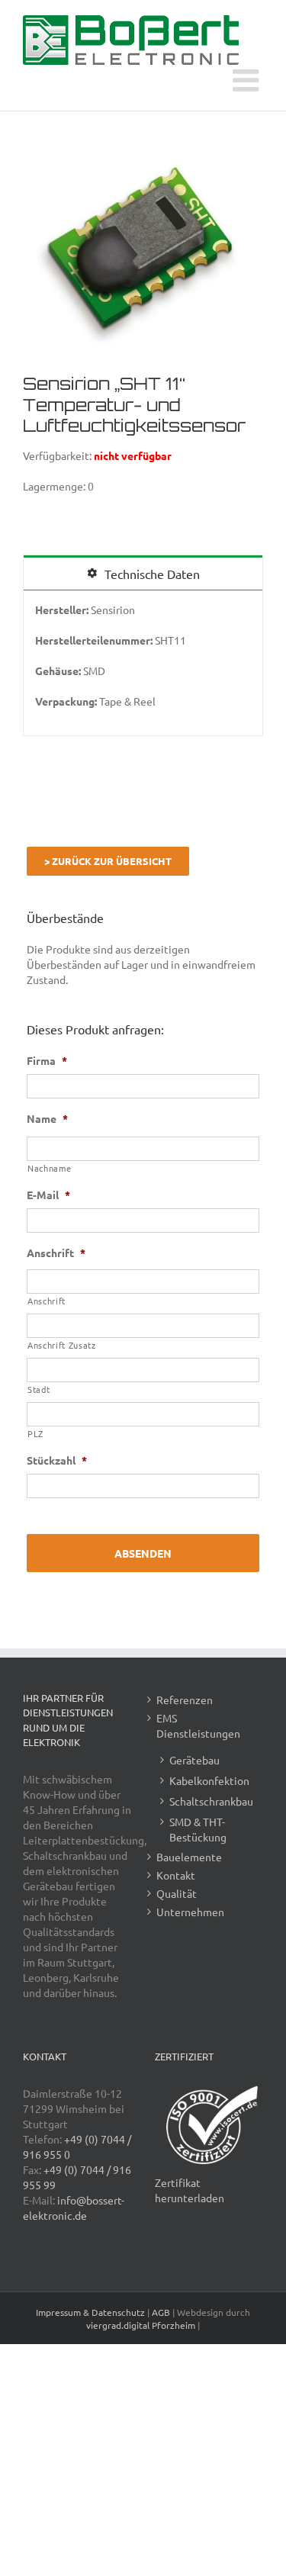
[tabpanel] (143, 663)
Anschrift (56, 1253)
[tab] (143, 573)
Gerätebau (194, 1760)
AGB (161, 2312)
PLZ (35, 1433)
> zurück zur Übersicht (108, 861)
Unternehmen (190, 1912)
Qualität (177, 1893)
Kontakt (176, 1875)
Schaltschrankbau (211, 1801)
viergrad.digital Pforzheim (141, 2325)
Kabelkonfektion (209, 1780)
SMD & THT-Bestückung (198, 1829)
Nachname (49, 1168)
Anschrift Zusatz (62, 1345)
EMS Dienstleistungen (198, 1725)
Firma (47, 1060)
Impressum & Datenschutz (90, 2312)
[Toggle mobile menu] (248, 80)
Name (47, 1118)
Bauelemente (189, 1857)
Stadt (39, 1389)
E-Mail (48, 1195)
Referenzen (185, 1700)
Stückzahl (57, 1460)
